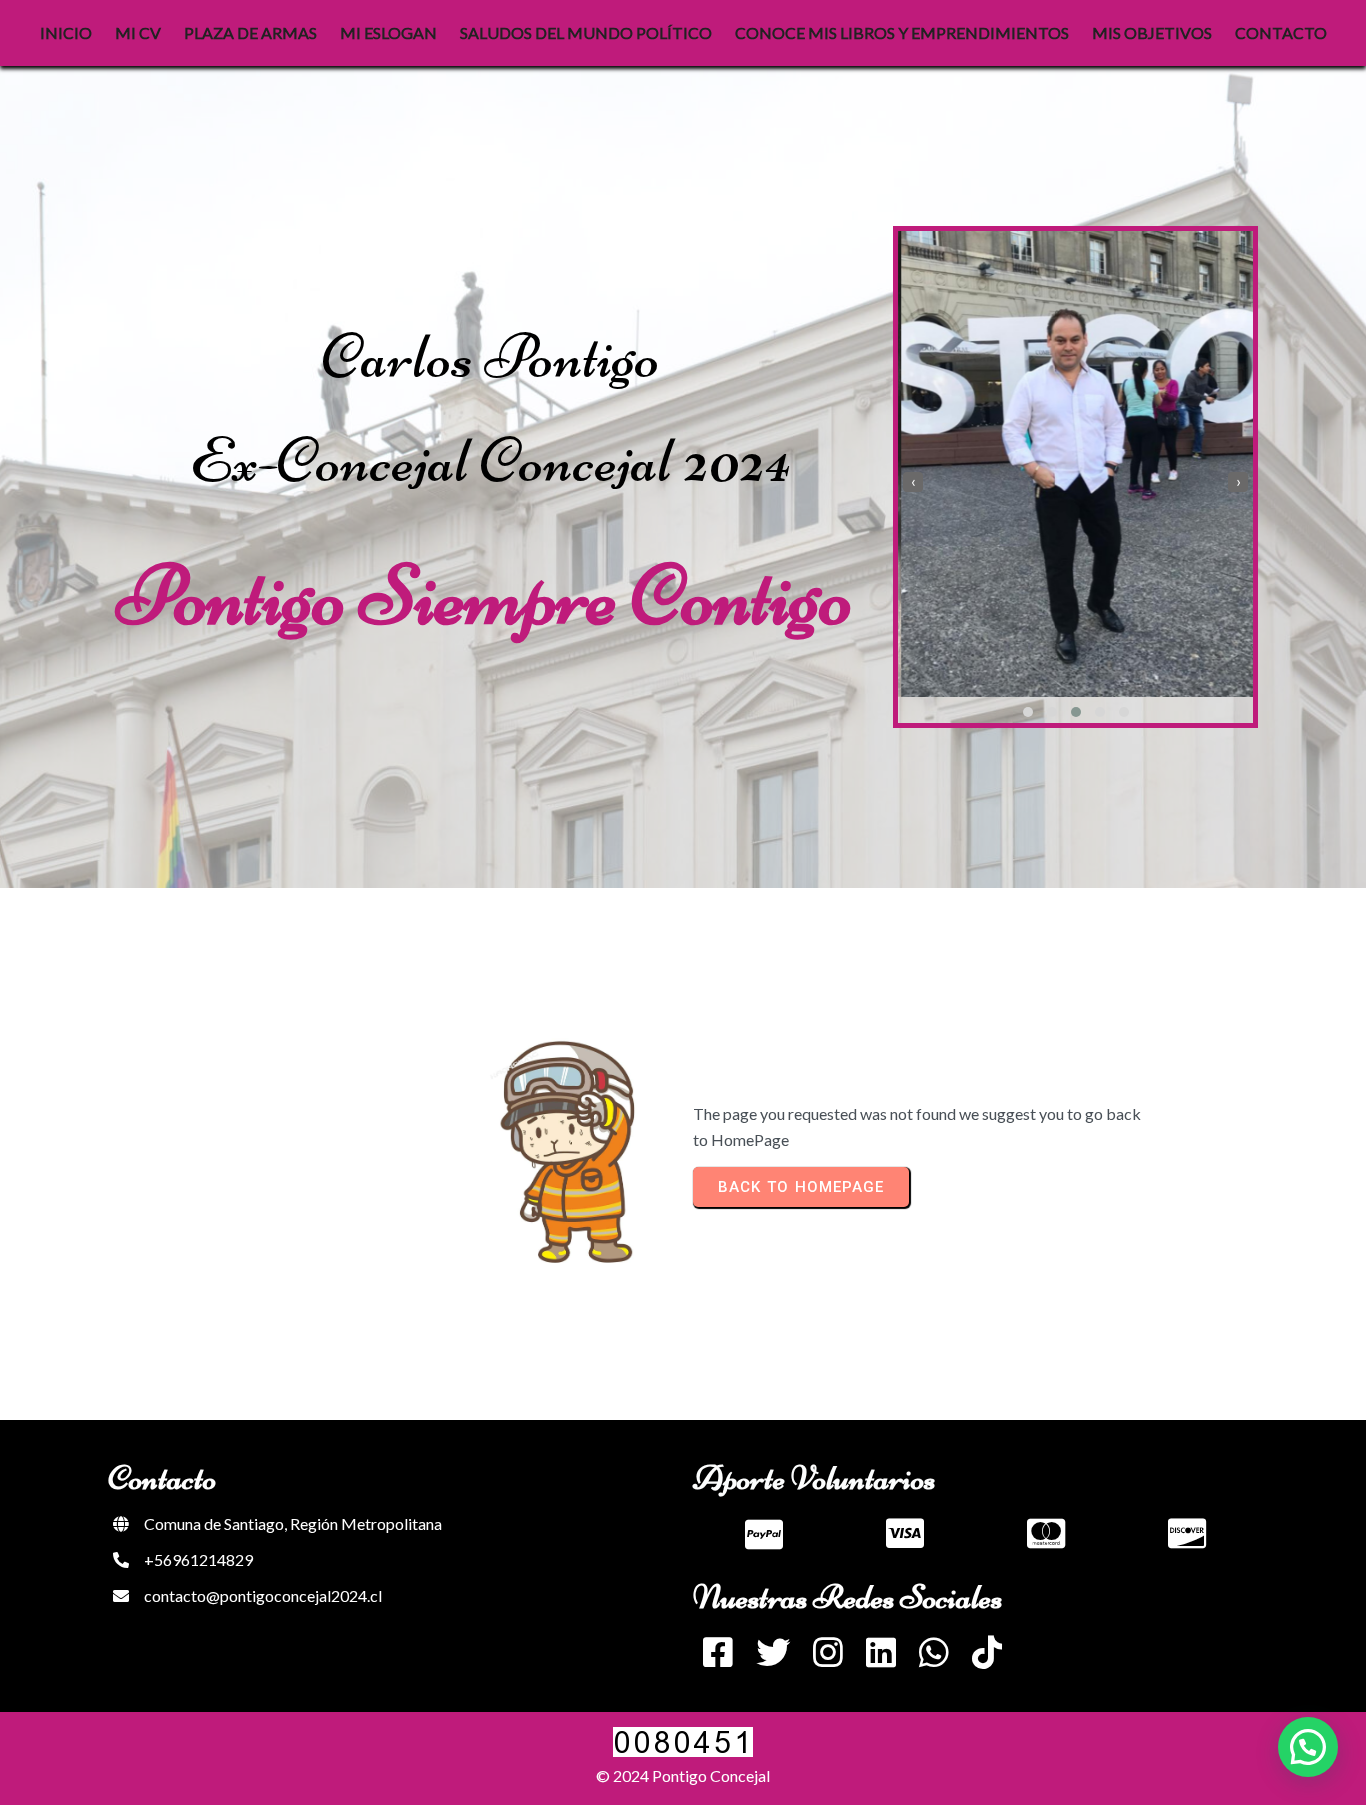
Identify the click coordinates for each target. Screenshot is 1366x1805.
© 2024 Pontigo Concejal (683, 1775)
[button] (1028, 712)
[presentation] (913, 482)
